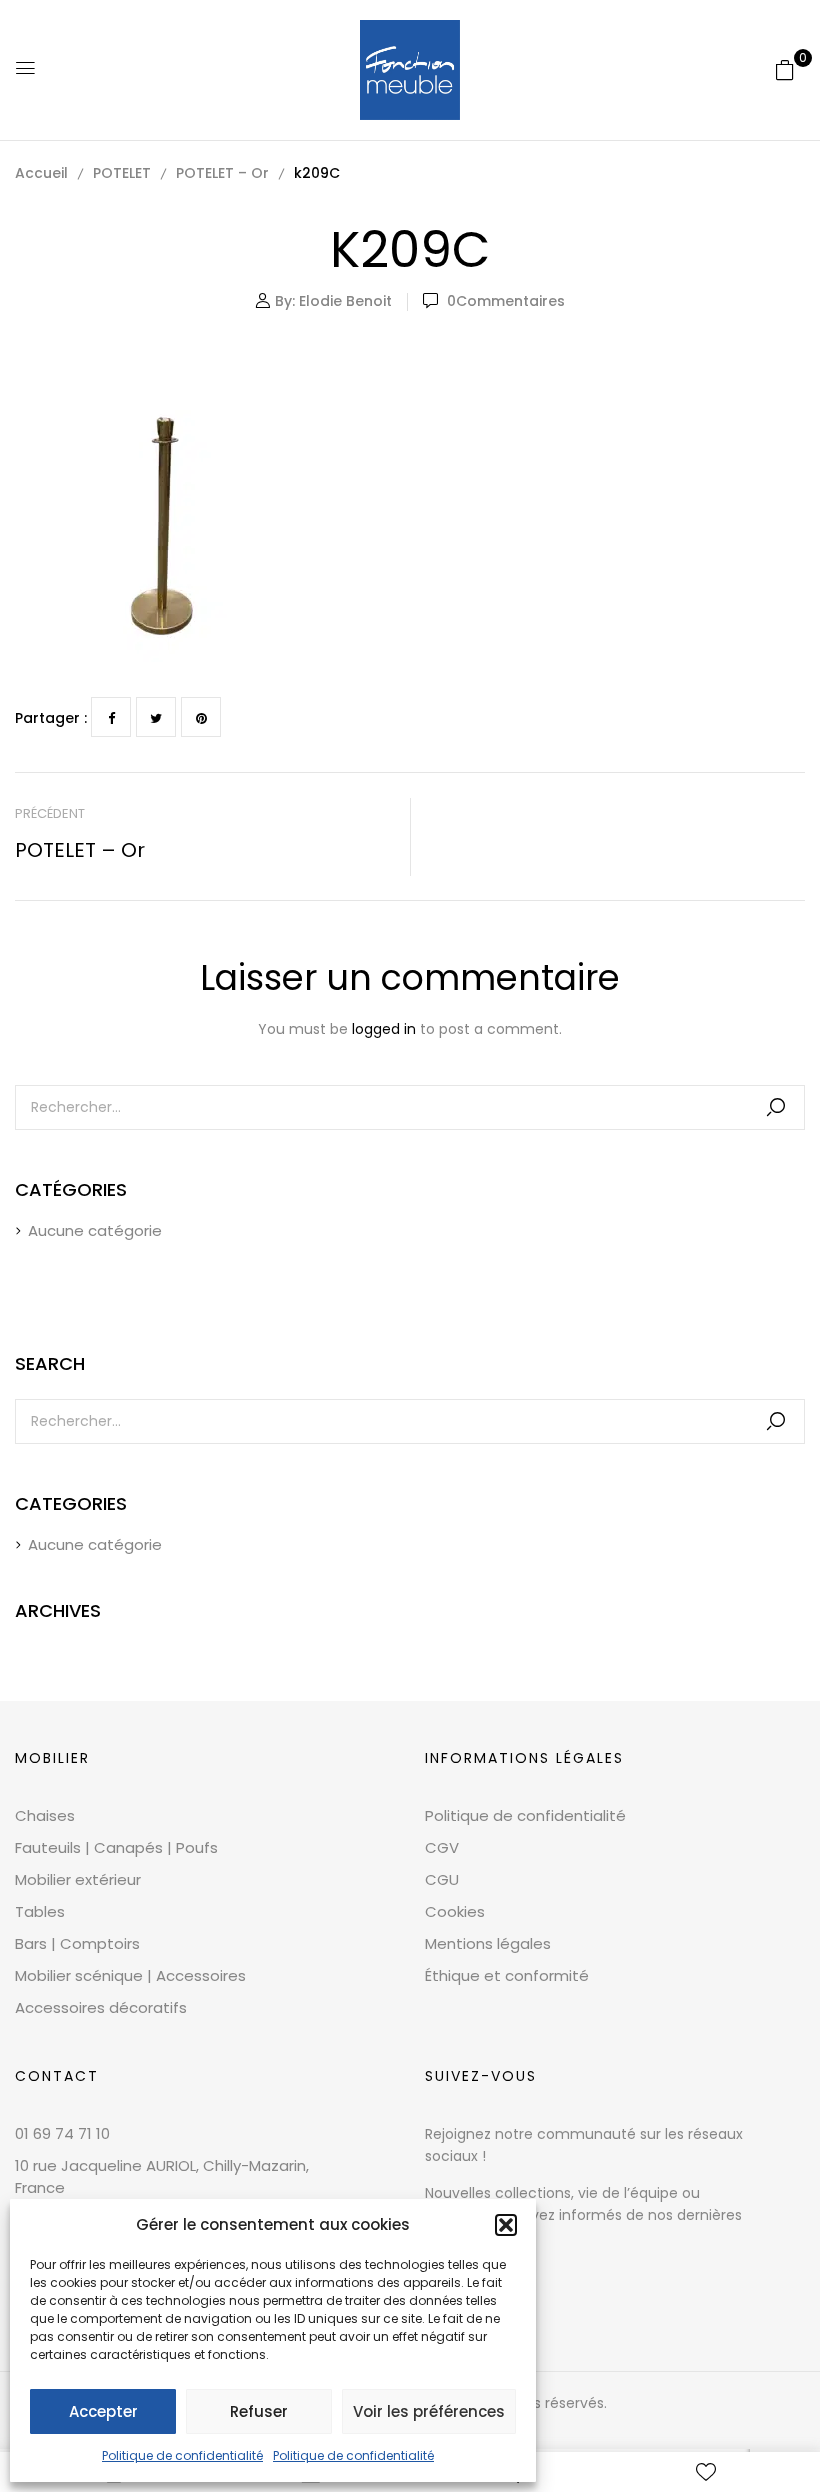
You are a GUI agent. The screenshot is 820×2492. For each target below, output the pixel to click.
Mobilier (52, 1758)
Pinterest (201, 717)
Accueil (41, 173)
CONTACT (57, 2076)
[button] (506, 2225)
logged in (384, 1029)
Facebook (111, 717)
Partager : (51, 718)
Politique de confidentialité (182, 2455)
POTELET (122, 173)
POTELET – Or (222, 173)
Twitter (156, 717)
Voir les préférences (429, 2411)
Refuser (259, 2411)
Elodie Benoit (345, 301)
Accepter (103, 2411)
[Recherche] (776, 1107)
